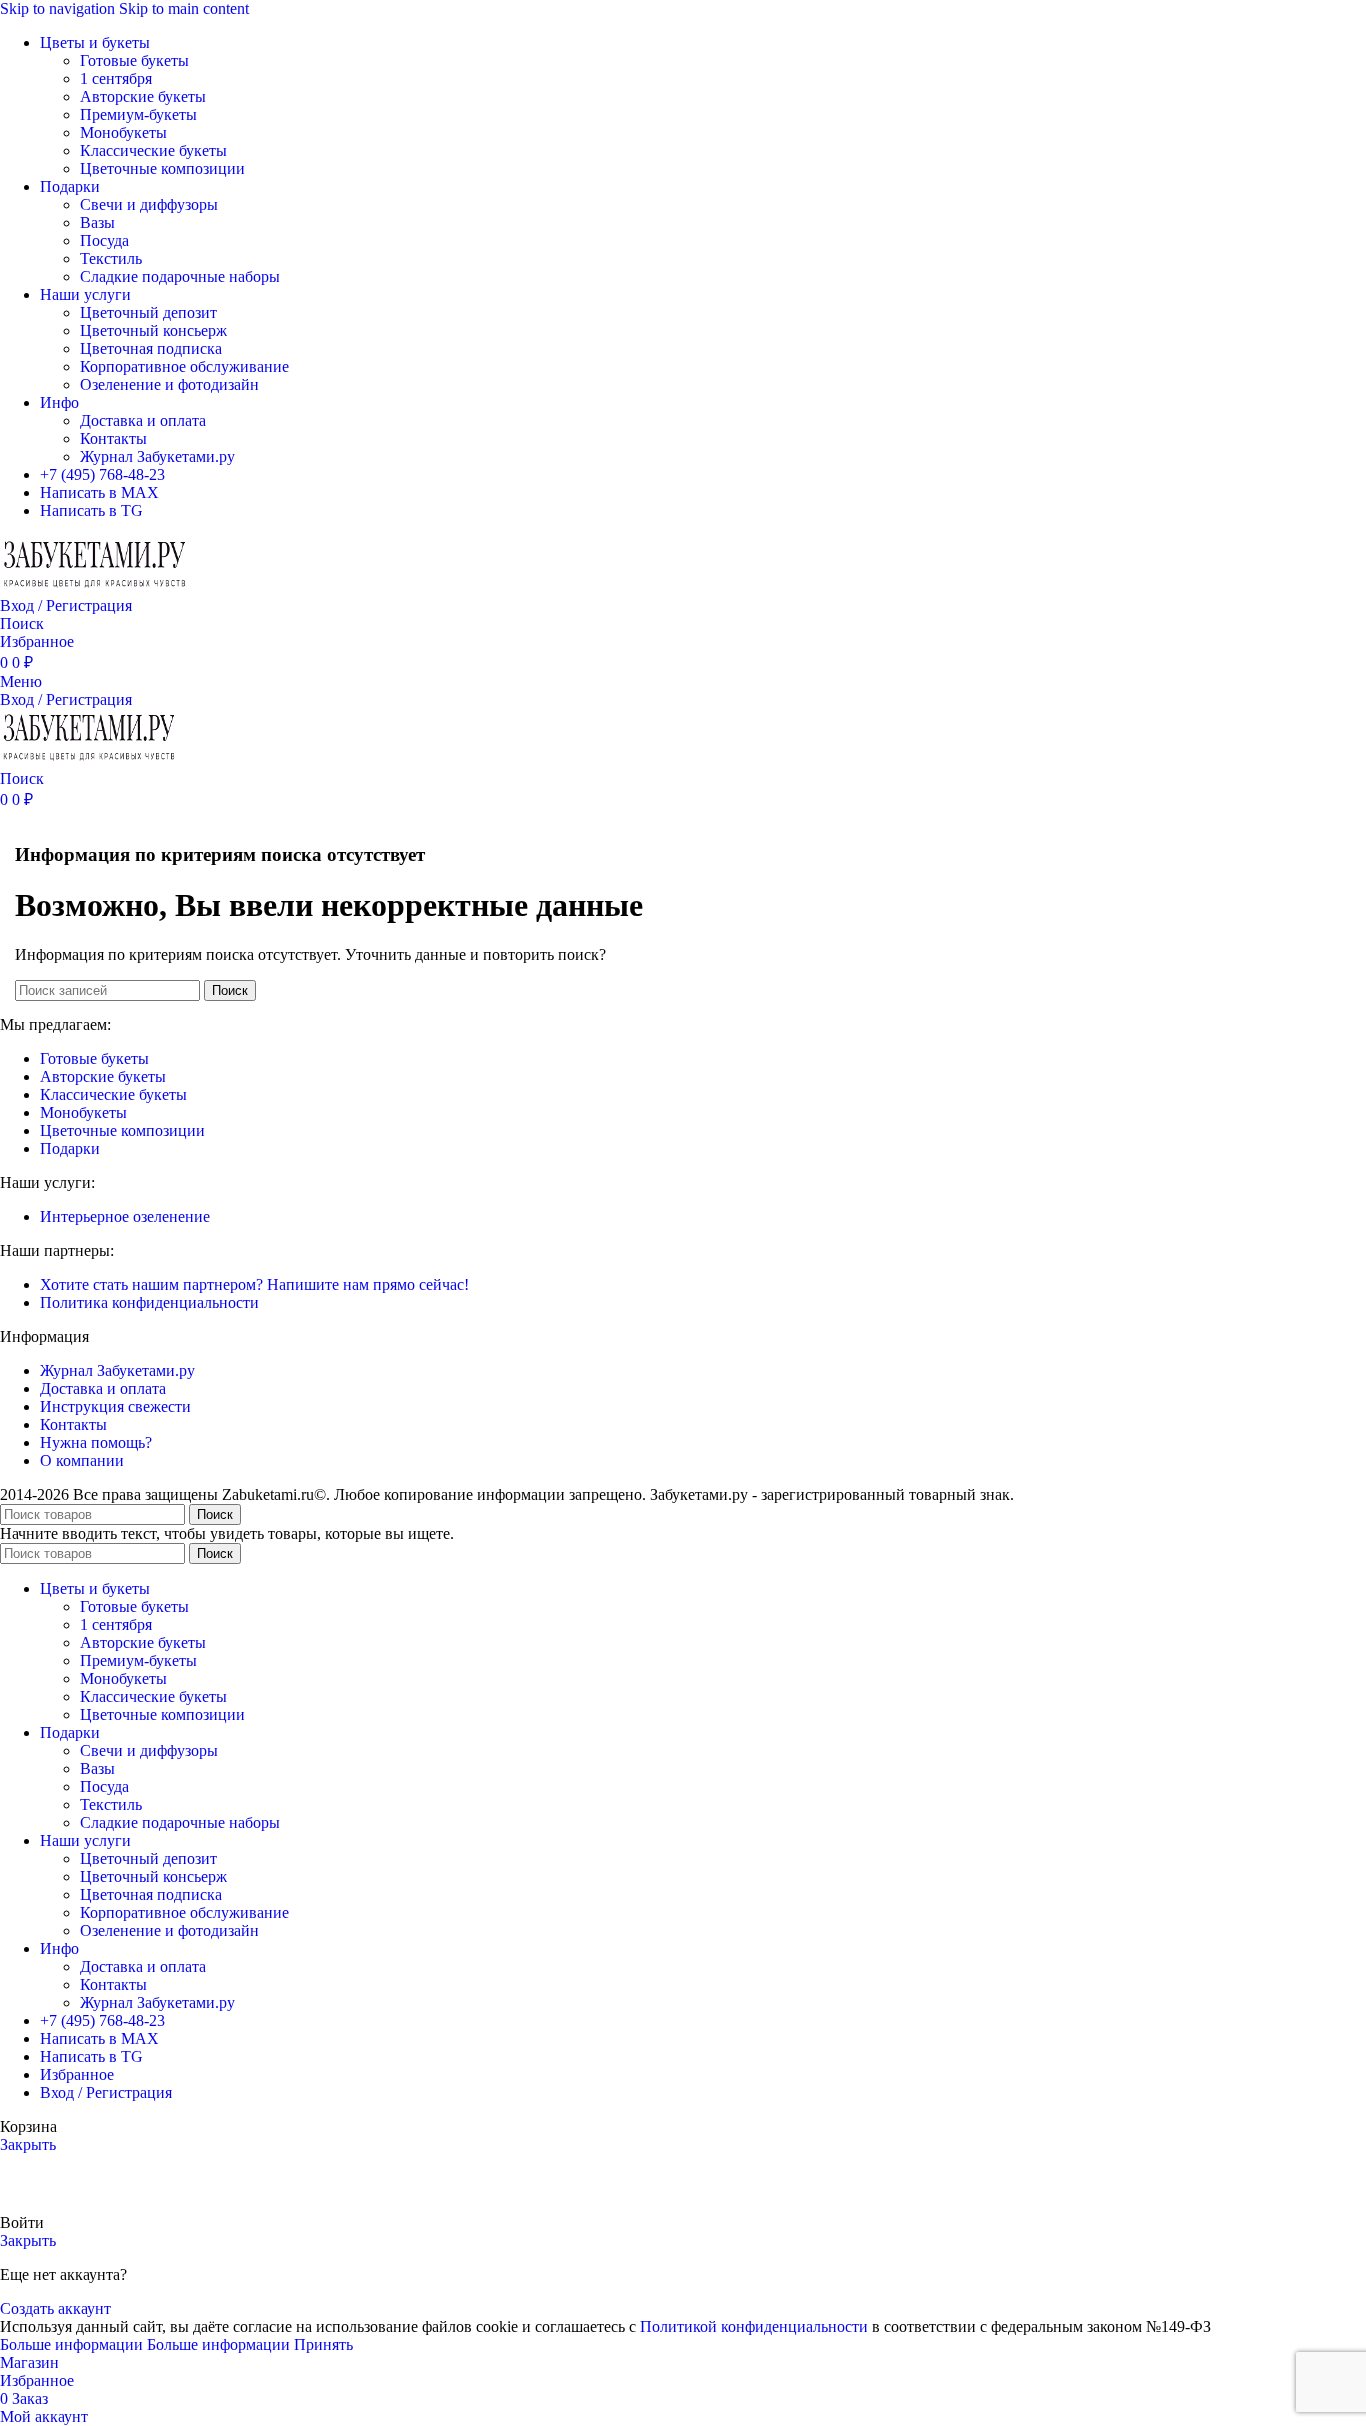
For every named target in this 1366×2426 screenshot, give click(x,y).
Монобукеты (123, 132)
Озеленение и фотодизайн (169, 384)
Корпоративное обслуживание (184, 366)
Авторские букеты (143, 96)
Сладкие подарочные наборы (180, 276)
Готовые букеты (134, 60)
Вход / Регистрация (106, 2092)
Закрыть (28, 2144)
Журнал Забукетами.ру (157, 456)
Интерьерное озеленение (125, 1216)
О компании (82, 1460)
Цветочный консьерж (153, 330)
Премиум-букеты (138, 114)
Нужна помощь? (96, 1442)
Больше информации (145, 2344)
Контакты (113, 438)
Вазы (97, 222)
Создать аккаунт (55, 2308)
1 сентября (116, 78)
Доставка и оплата (143, 420)
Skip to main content (184, 8)
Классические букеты (153, 150)
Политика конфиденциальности (149, 1302)
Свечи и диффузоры (149, 204)
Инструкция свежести (115, 1406)
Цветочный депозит (148, 312)
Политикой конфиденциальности (754, 2326)
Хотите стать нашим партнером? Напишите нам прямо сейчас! (254, 1284)
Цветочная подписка (151, 348)
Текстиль (111, 258)
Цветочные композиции (162, 168)
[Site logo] (95, 587)
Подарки (70, 1148)
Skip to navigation (59, 8)
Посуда (104, 240)
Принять (323, 2344)
